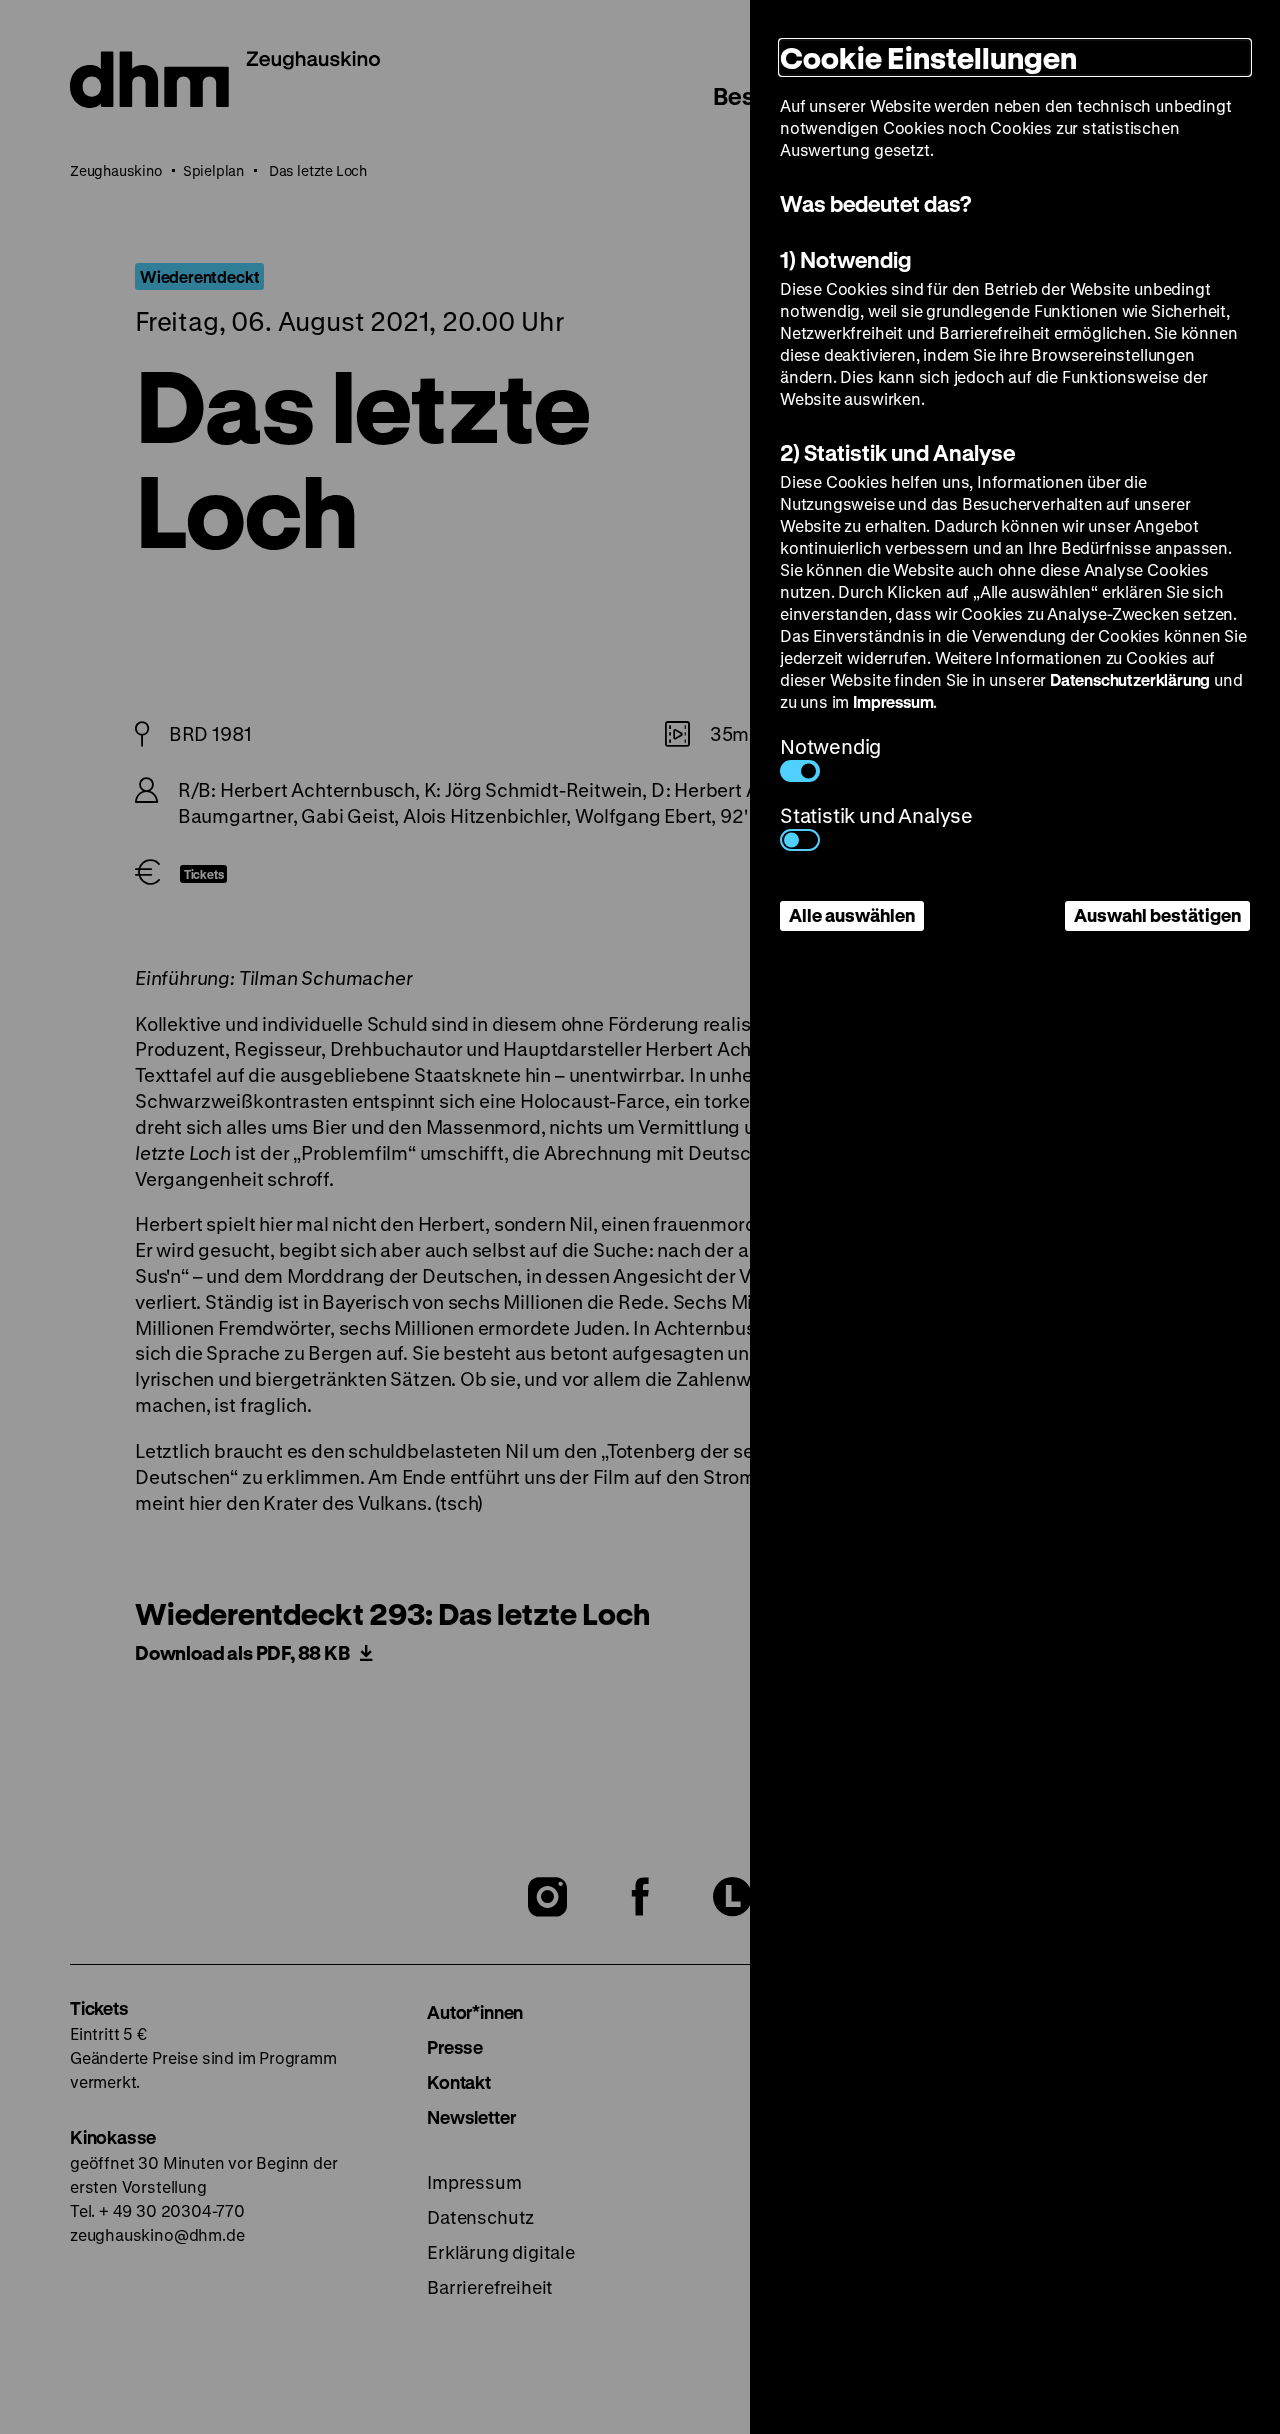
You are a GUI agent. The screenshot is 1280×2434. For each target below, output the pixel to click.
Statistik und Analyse (876, 815)
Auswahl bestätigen (1157, 915)
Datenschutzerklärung (1130, 679)
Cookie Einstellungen (928, 57)
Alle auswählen (852, 915)
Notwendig (830, 746)
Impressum (893, 701)
